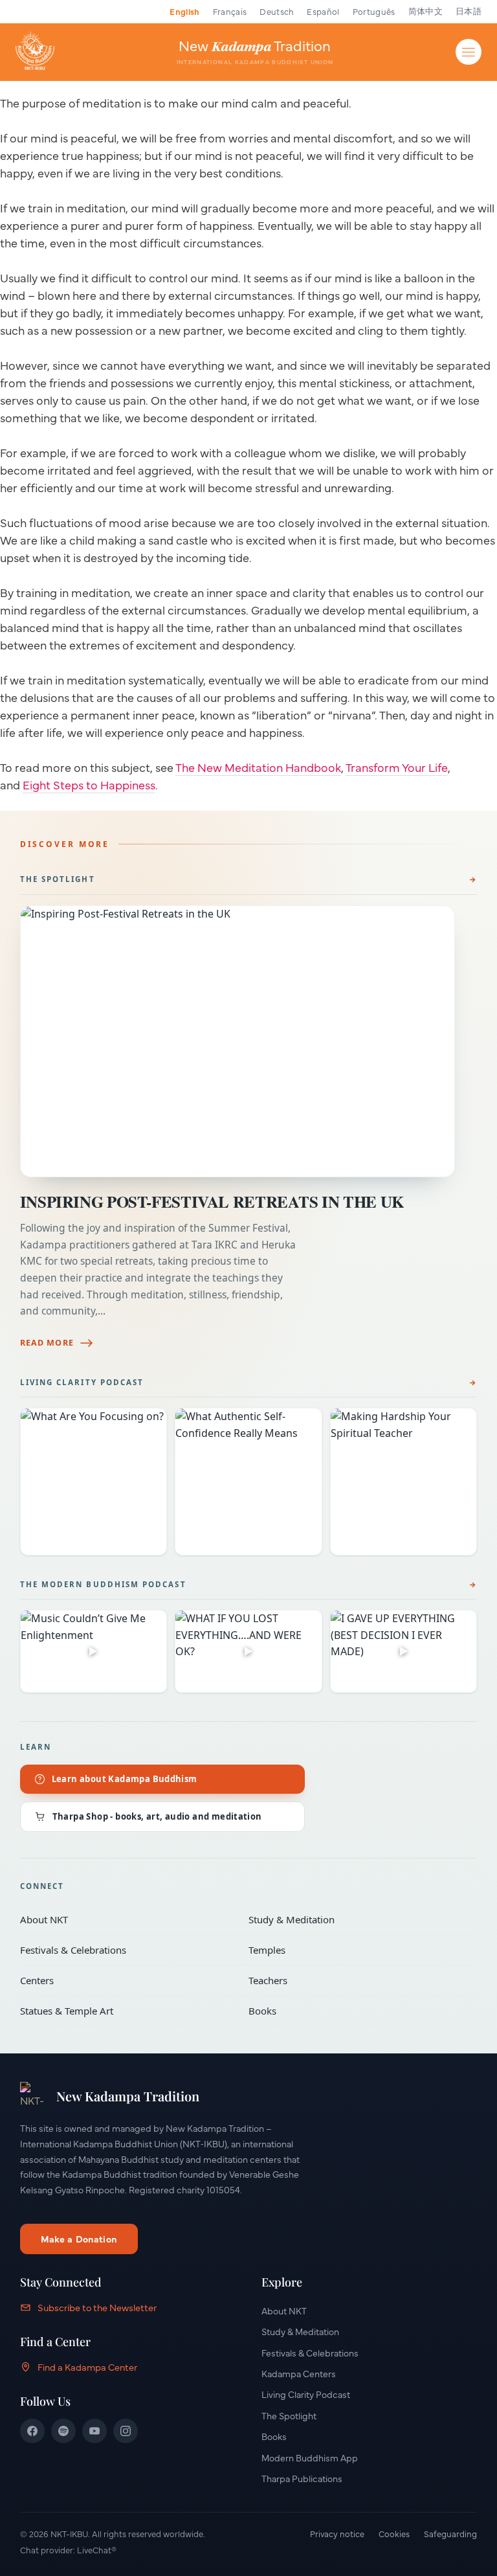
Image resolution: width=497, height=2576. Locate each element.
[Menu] (469, 52)
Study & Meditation (354, 1919)
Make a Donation (79, 2239)
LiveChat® (97, 2549)
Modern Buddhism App (310, 2457)
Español (323, 11)
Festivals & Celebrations (125, 1950)
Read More (47, 1343)
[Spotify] (63, 2431)
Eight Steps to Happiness (89, 785)
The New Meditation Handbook (258, 767)
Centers (125, 1980)
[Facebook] (32, 2431)
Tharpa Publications (302, 2478)
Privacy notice (337, 2533)
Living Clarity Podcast (82, 1382)
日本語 (469, 11)
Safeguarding (450, 2533)
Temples (354, 1950)
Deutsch (277, 11)
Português (374, 11)
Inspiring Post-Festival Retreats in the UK (212, 1202)
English (184, 11)
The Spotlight (58, 879)
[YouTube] (94, 2431)
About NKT (125, 1919)
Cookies (394, 2533)
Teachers (354, 1980)
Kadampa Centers (299, 2373)
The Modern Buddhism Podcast (103, 1584)
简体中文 (425, 11)
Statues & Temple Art (125, 2011)
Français (230, 11)
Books (354, 2011)
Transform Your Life (397, 767)
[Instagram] (126, 2431)
